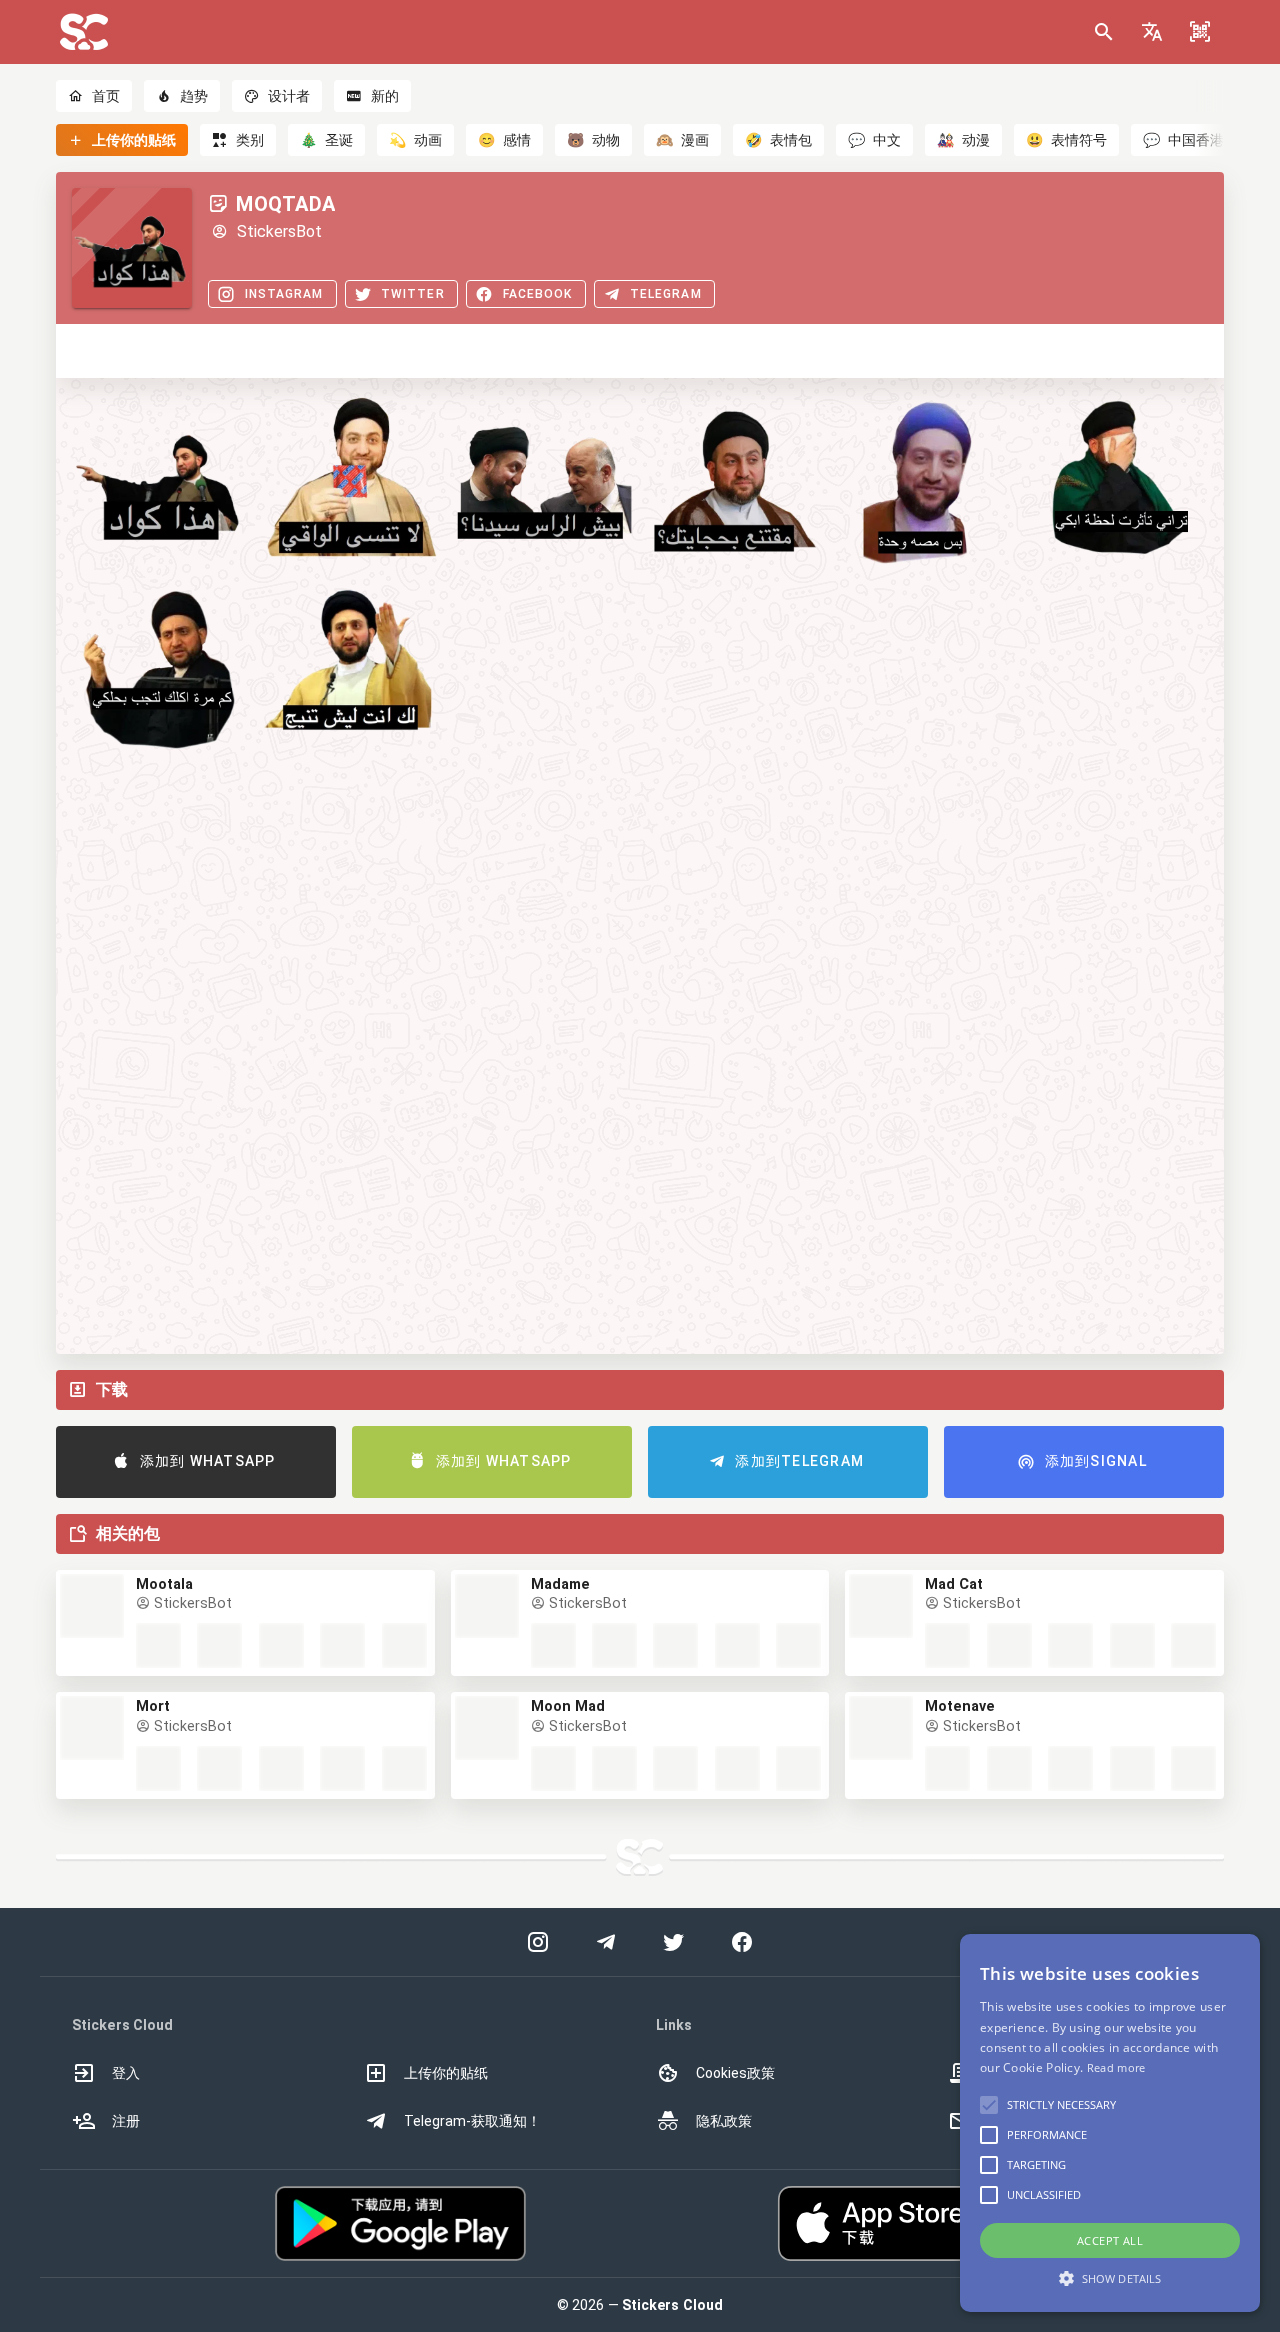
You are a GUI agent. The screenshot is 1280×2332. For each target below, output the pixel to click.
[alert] (1110, 2123)
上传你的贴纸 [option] (446, 2073)
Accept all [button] (1110, 2240)
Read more (1116, 2067)
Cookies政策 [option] (735, 2073)
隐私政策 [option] (724, 2121)
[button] (1152, 32)
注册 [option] (126, 2121)
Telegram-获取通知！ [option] (472, 2121)
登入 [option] (126, 2073)
